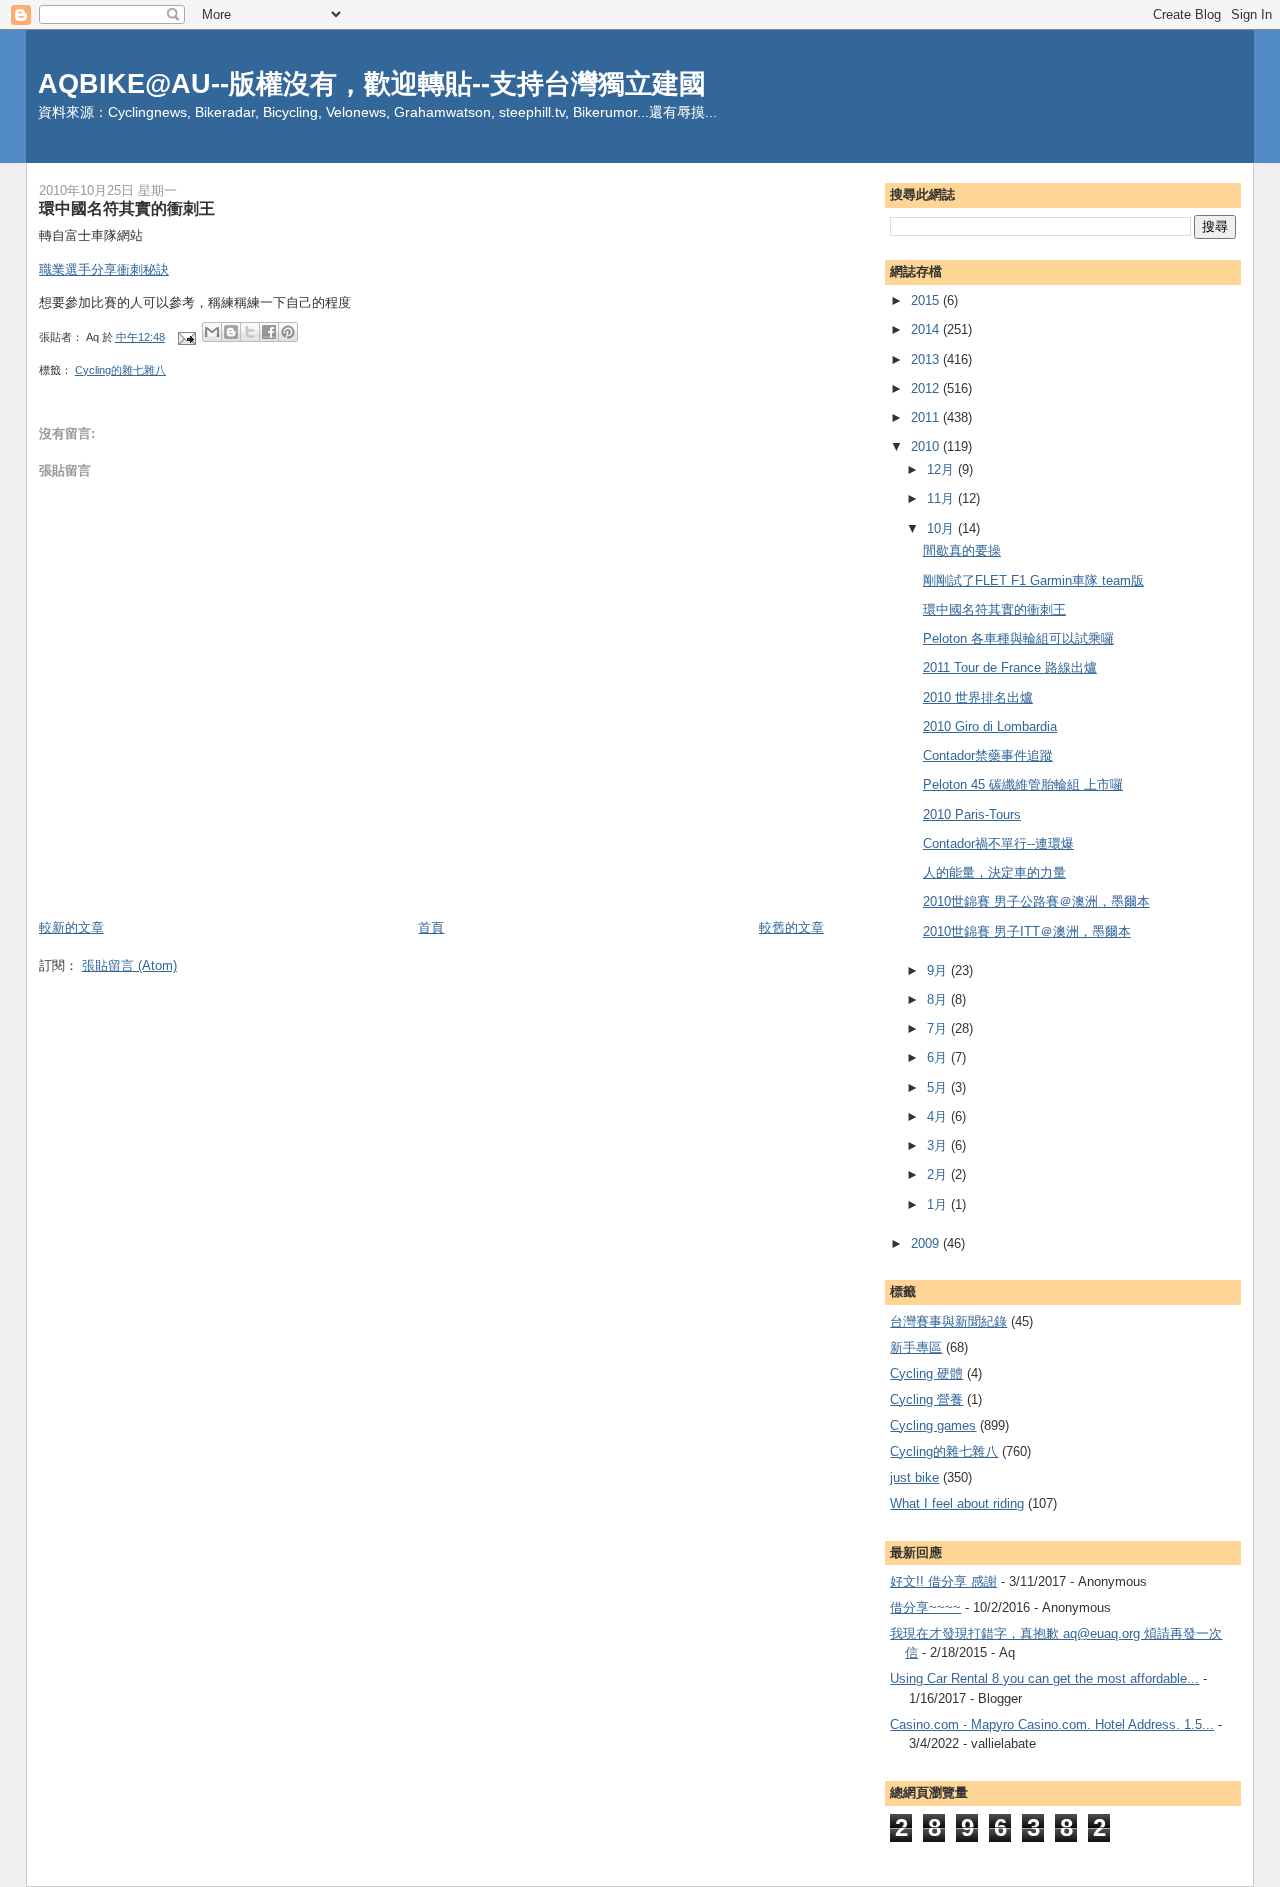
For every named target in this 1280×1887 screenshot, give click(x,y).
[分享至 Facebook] (269, 332)
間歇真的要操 (962, 550)
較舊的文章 (791, 927)
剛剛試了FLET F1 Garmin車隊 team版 (1033, 580)
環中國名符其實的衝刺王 (994, 609)
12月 (942, 469)
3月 (939, 1145)
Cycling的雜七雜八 (120, 370)
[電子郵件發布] (185, 337)
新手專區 (916, 1347)
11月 (942, 498)
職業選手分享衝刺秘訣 (104, 269)
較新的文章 (71, 927)
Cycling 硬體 (926, 1373)
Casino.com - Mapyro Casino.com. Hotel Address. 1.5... (1052, 1724)
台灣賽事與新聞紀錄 (948, 1321)
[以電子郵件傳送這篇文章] (212, 332)
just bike (914, 1477)
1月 (939, 1204)
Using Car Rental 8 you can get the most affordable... (1044, 1678)
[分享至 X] (250, 332)
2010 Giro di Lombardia (990, 726)
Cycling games (933, 1425)
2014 (927, 329)
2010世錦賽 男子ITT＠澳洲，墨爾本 (1027, 931)
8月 (939, 999)
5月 (939, 1087)
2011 (927, 417)
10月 (942, 528)
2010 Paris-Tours (972, 814)
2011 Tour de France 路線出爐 (1010, 667)
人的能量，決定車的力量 (994, 872)
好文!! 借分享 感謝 (943, 1581)
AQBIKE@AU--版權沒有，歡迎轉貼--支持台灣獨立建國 (372, 83)
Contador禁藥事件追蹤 (988, 755)
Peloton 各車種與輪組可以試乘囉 (1018, 638)
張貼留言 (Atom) (129, 965)
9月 (939, 970)
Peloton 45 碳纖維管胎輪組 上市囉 (1023, 784)
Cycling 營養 (926, 1399)
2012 (927, 388)
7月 (939, 1028)
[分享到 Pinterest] (288, 332)
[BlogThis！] (231, 332)
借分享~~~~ (925, 1607)
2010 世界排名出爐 (978, 697)
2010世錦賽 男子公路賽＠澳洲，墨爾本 (1036, 901)
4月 (939, 1116)
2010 (927, 446)
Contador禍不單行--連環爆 (998, 843)
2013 (927, 359)
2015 (927, 300)
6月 (939, 1057)
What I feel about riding (957, 1503)
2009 (927, 1243)
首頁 (431, 927)
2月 (939, 1174)
